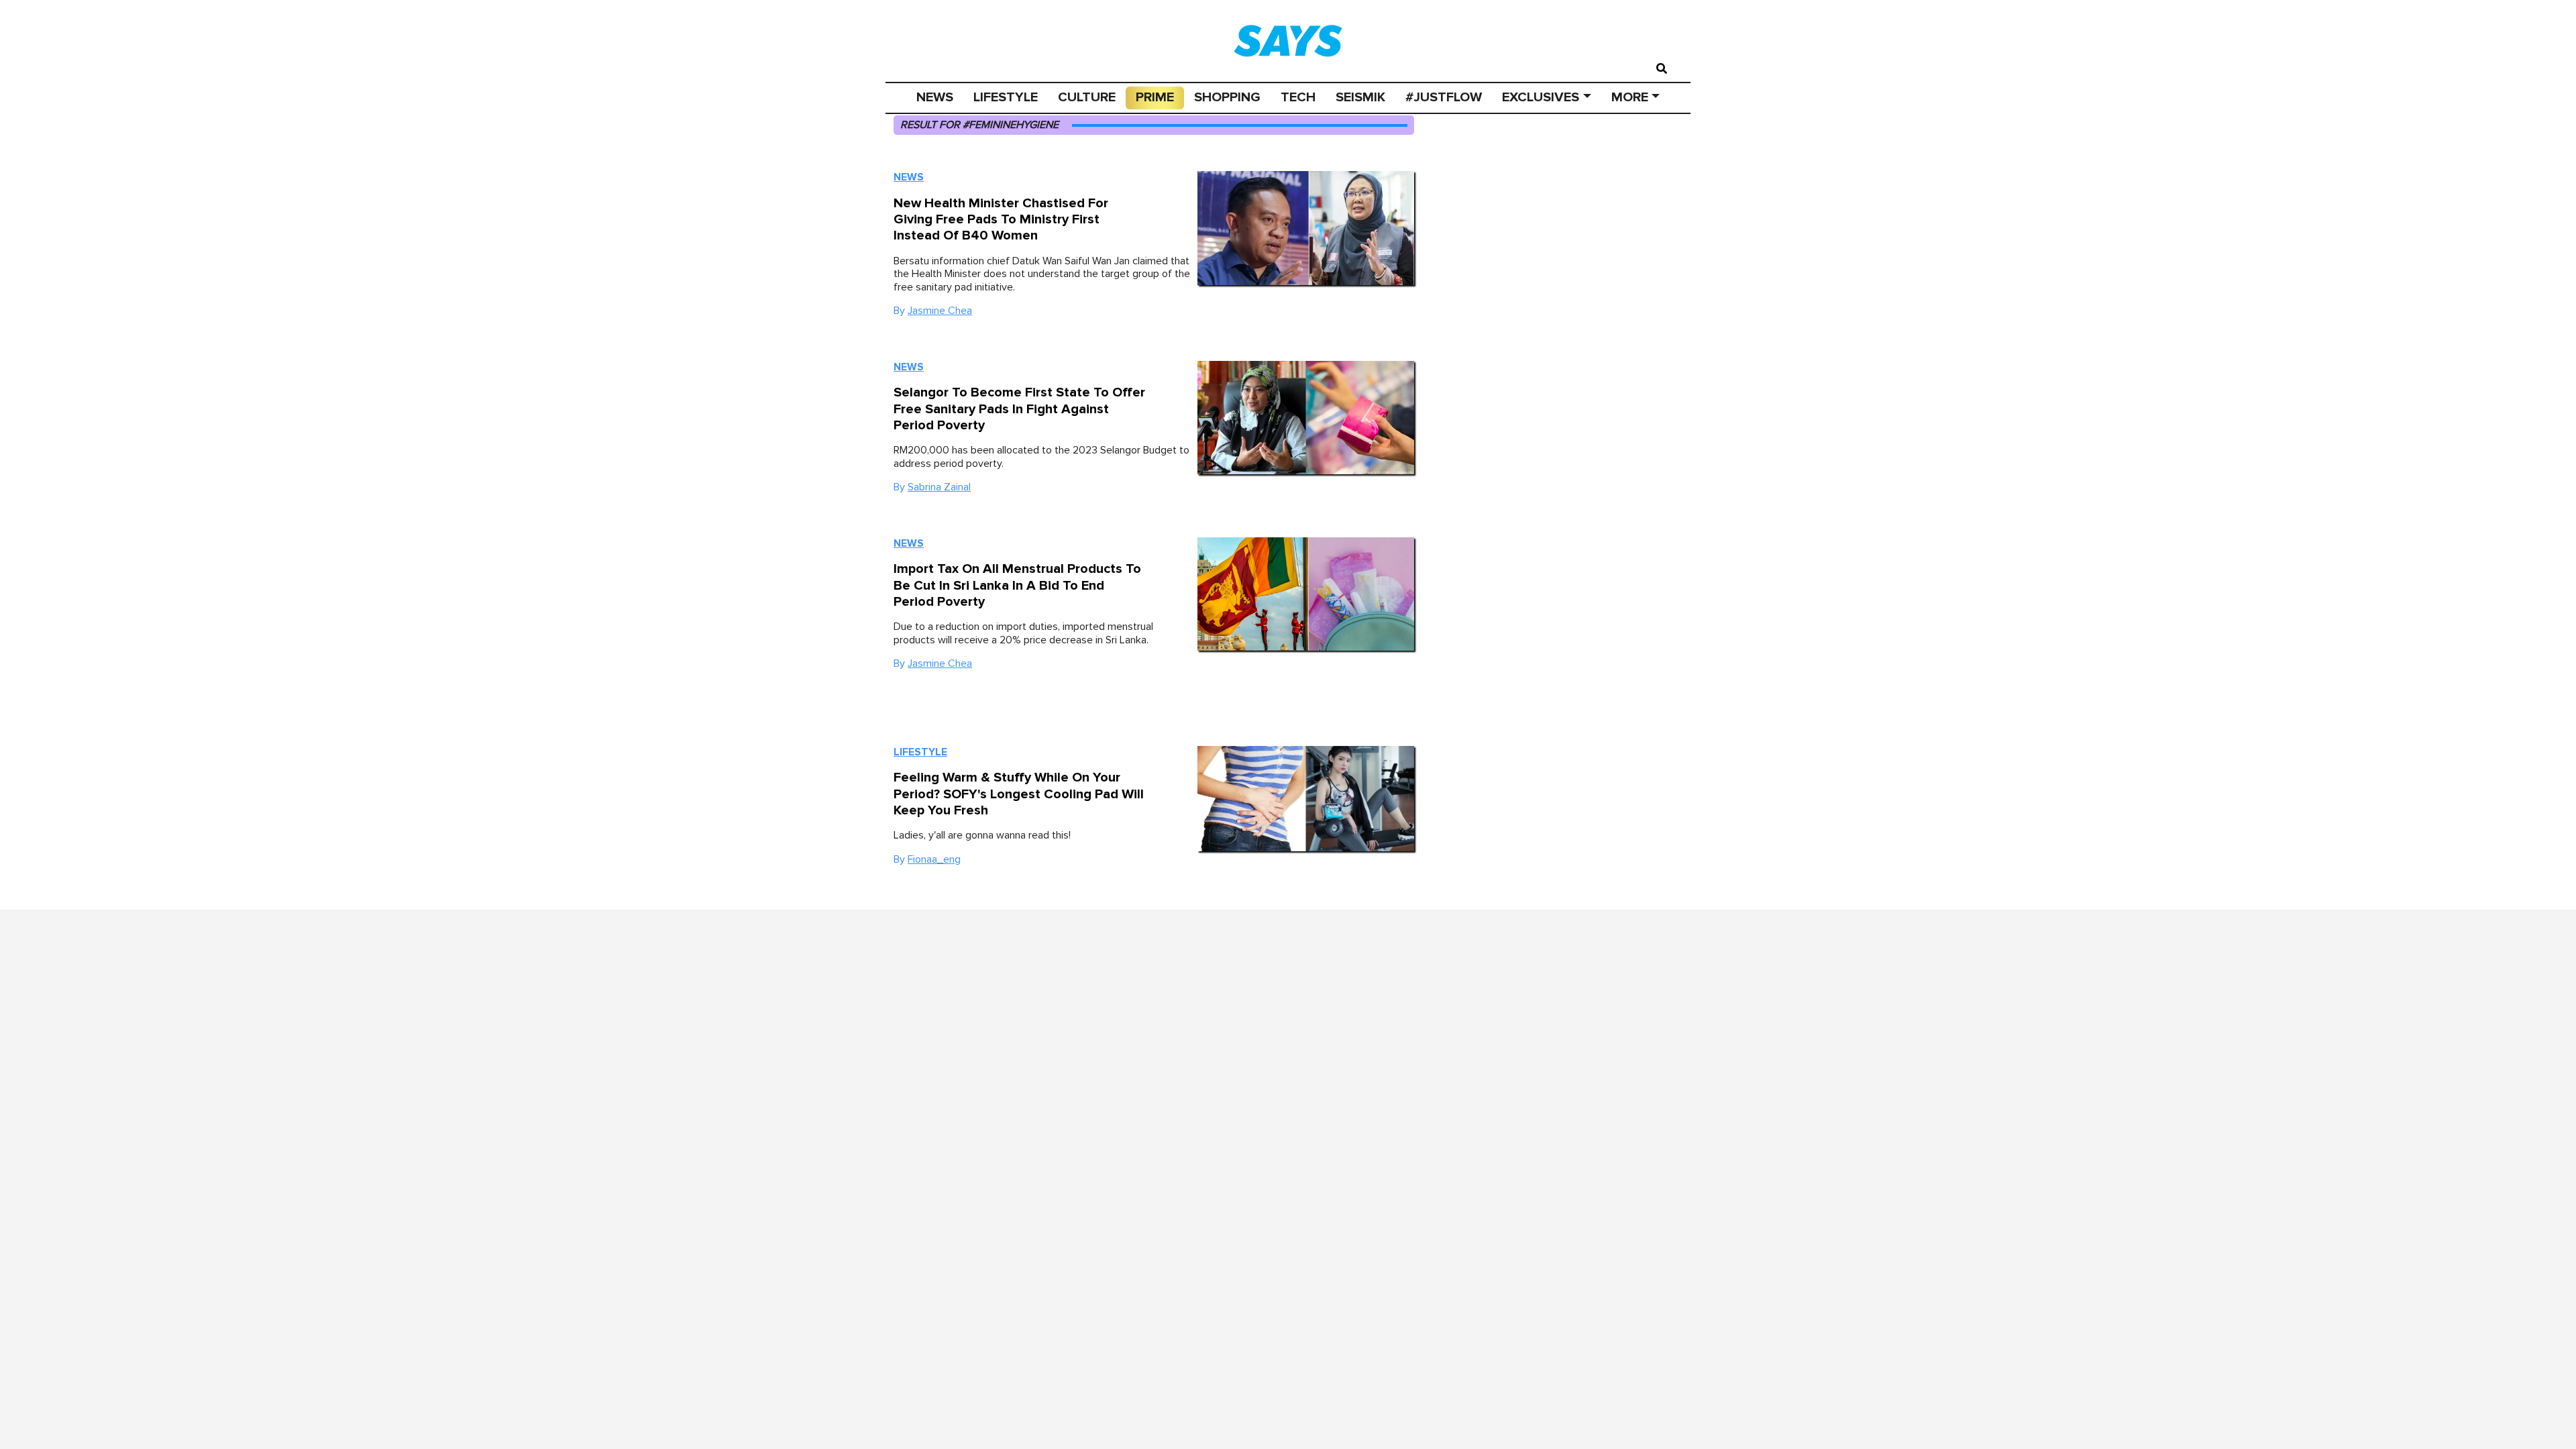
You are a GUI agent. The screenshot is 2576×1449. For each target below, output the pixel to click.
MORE (1630, 97)
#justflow (1444, 97)
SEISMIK (1360, 97)
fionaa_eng (934, 859)
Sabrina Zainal (939, 487)
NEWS (935, 97)
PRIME (1155, 97)
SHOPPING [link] (1227, 97)
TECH (1298, 97)
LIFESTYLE (1006, 97)
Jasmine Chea (940, 311)
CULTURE (1087, 97)
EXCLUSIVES (1541, 97)
